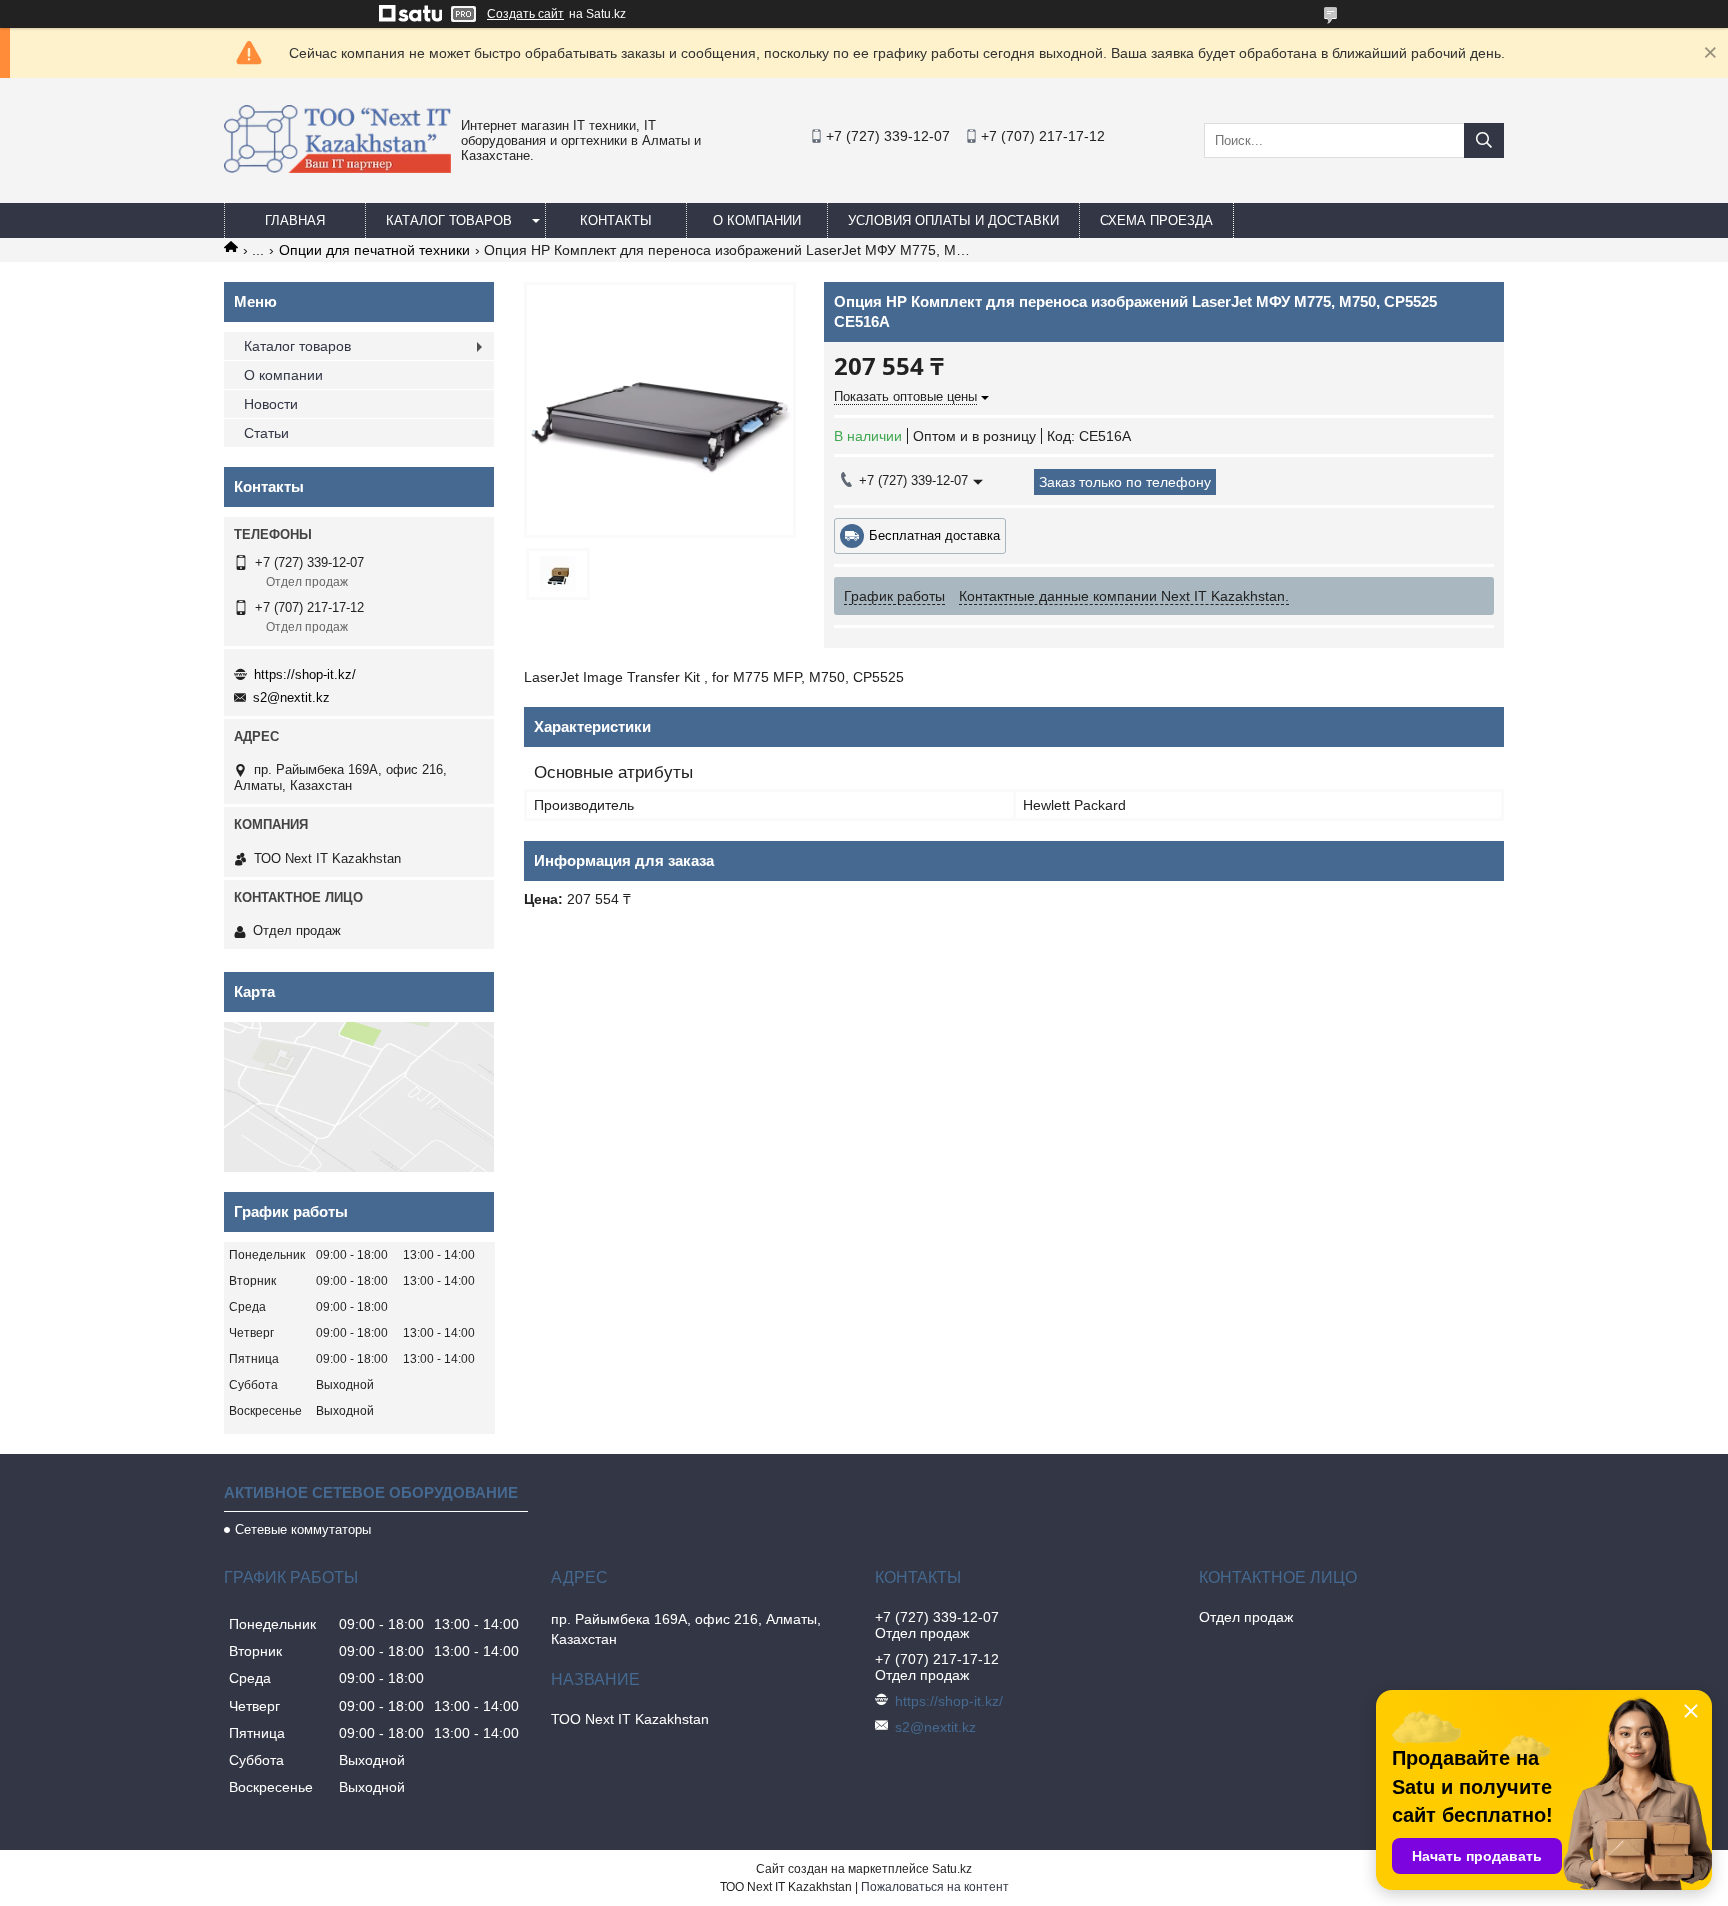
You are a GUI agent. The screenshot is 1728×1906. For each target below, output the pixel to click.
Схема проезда (1156, 220)
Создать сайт (525, 14)
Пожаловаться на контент (935, 1887)
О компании (757, 220)
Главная (295, 220)
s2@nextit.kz (291, 697)
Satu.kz (952, 1869)
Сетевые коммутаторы (303, 1529)
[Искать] (1484, 140)
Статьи (266, 433)
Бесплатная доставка (934, 535)
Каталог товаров (449, 220)
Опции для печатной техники (374, 250)
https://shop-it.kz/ (305, 674)
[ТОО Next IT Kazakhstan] (337, 168)
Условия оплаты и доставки (953, 220)
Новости (271, 404)
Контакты (616, 220)
